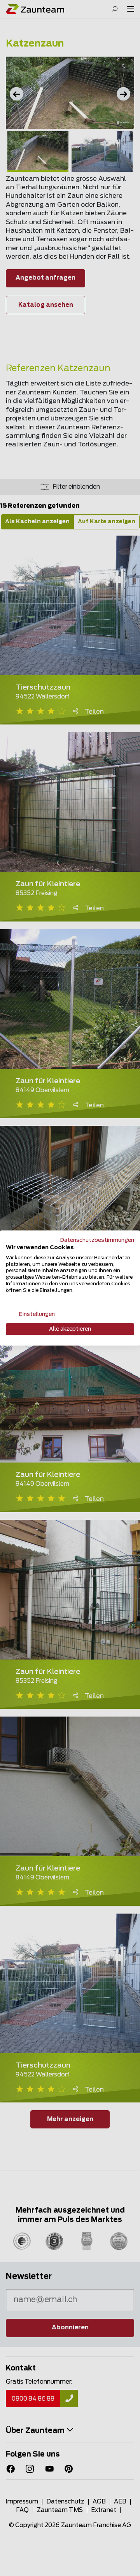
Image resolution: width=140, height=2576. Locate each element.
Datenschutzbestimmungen (97, 1240)
